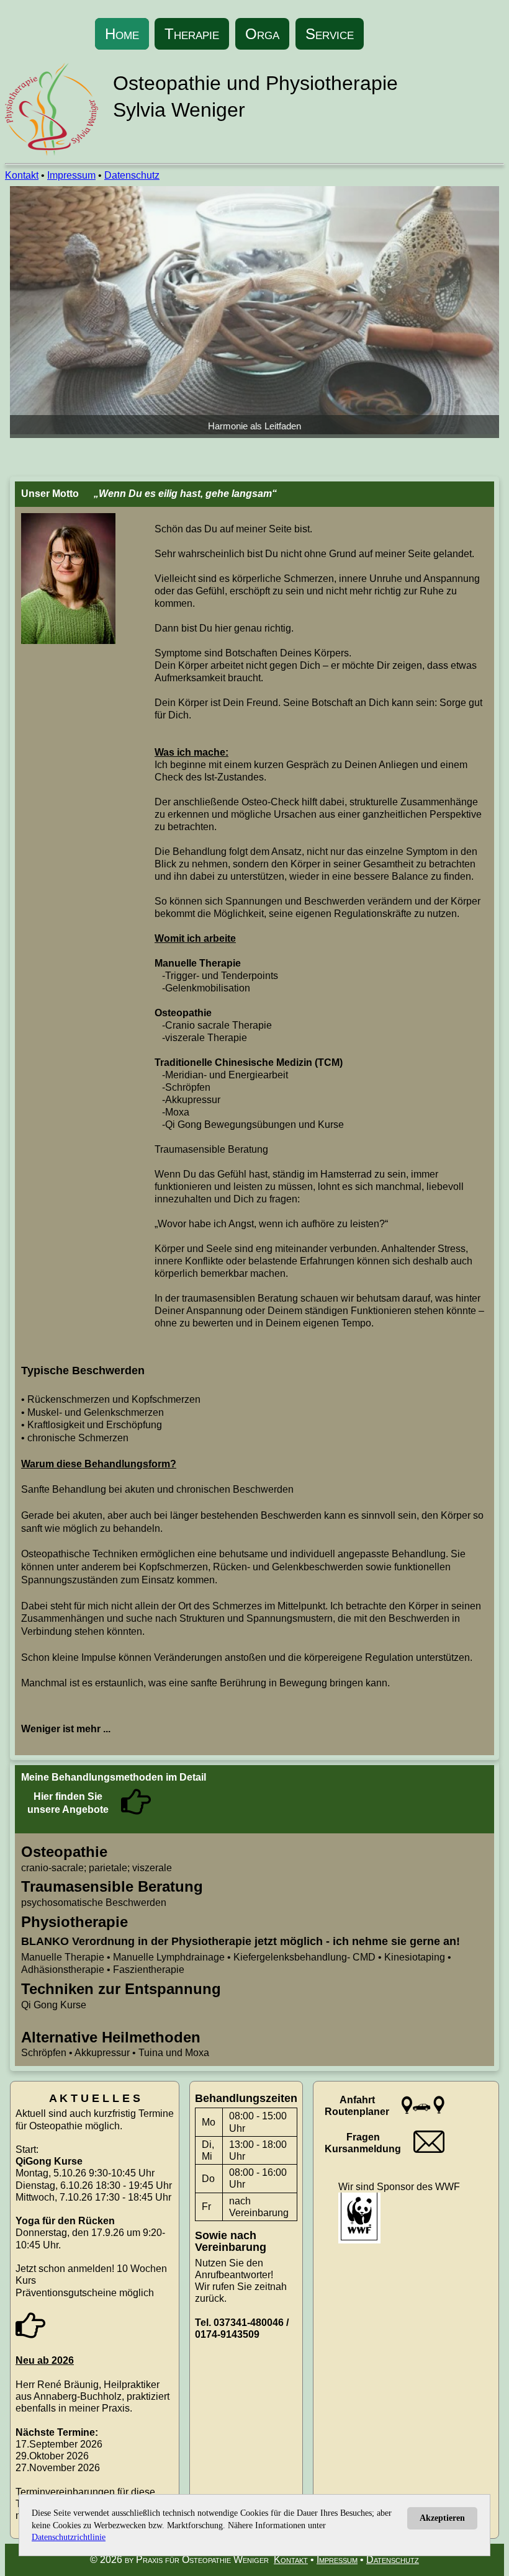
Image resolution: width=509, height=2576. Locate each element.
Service (330, 34)
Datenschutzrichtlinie (69, 2537)
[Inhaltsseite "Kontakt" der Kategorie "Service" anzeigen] (429, 2149)
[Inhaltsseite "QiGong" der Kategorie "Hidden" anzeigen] (30, 2337)
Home (122, 34)
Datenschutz (132, 175)
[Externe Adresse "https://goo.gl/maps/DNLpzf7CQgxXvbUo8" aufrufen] (423, 2115)
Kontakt (22, 175)
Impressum (71, 175)
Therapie (192, 34)
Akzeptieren (442, 2518)
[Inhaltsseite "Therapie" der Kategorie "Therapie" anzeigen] (136, 1813)
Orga (262, 34)
